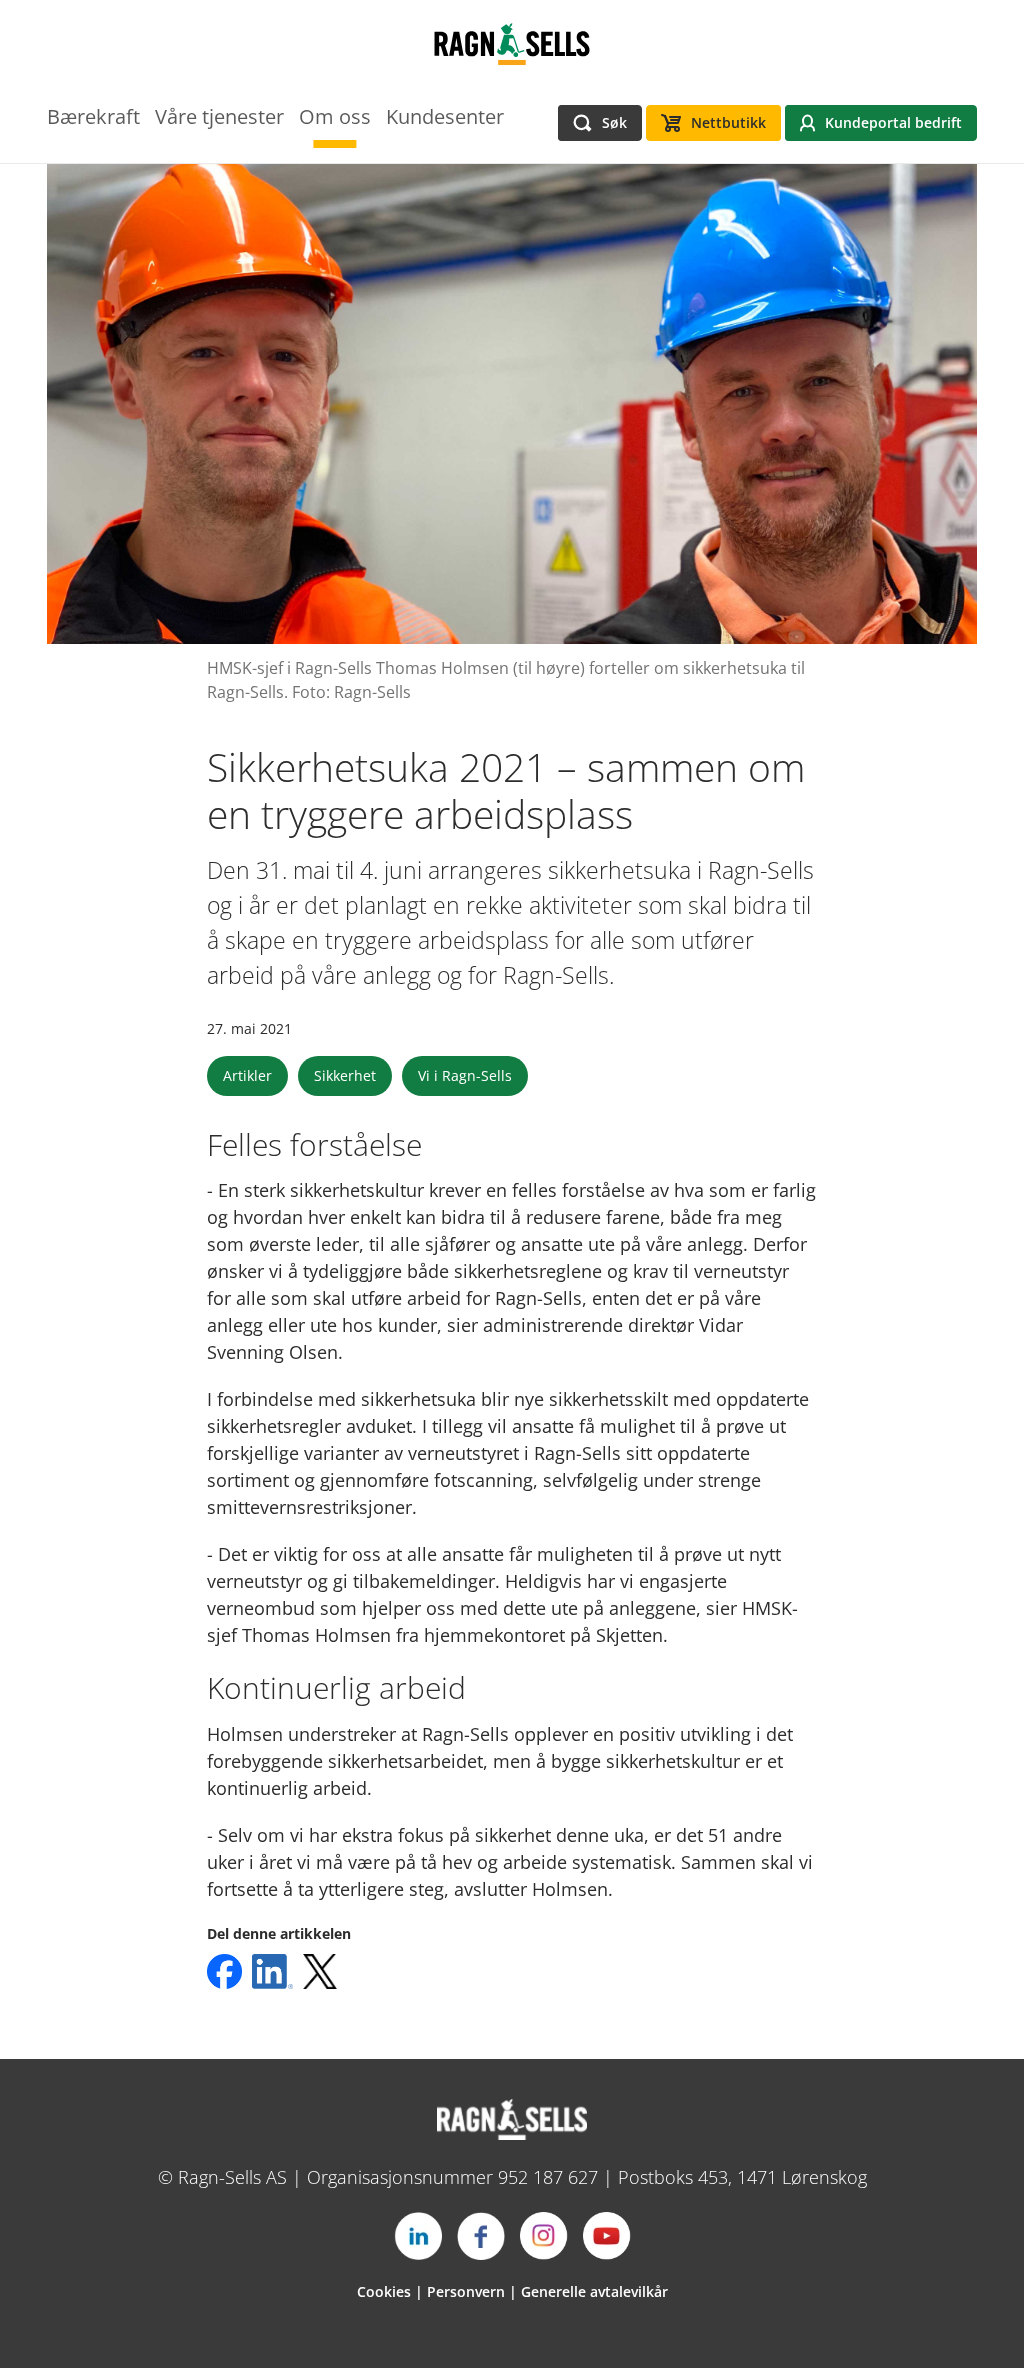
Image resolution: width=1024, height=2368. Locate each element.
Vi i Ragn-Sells (465, 1075)
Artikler (247, 1075)
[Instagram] (544, 2236)
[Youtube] (607, 2236)
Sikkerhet (345, 1075)
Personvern (466, 2291)
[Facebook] (481, 2236)
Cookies (384, 2291)
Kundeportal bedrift (893, 122)
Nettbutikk (728, 122)
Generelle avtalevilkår (594, 2291)
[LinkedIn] (418, 2236)
